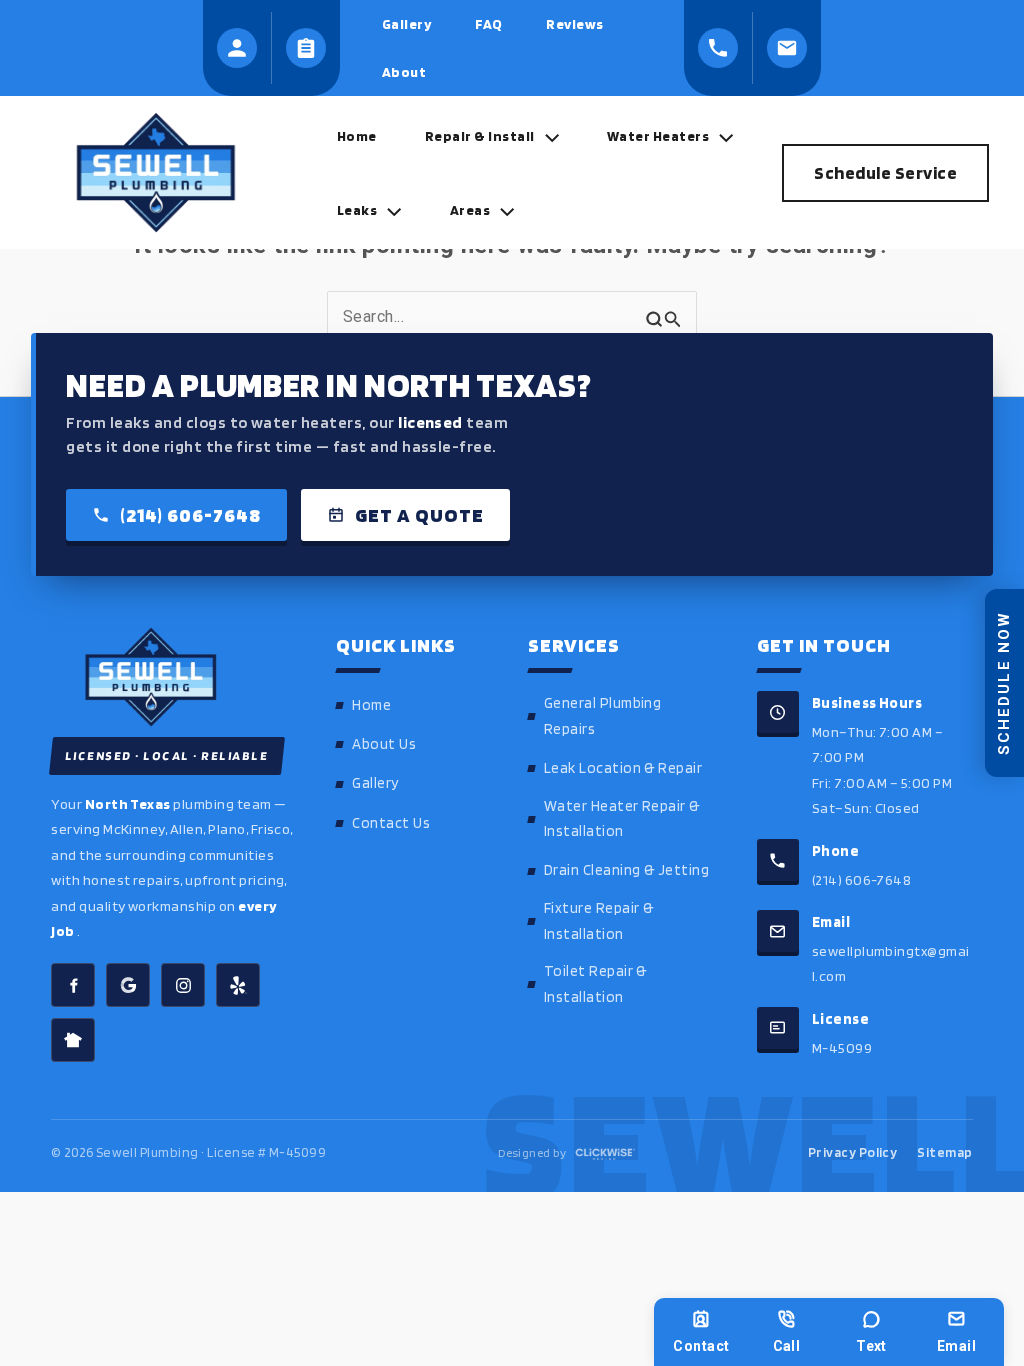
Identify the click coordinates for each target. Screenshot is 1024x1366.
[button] (547, 136)
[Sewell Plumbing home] (173, 677)
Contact (701, 1346)
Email (956, 1346)
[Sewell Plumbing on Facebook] (73, 985)
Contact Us (391, 823)
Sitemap (944, 1152)
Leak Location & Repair (623, 768)
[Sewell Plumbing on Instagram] (183, 985)
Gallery (375, 783)
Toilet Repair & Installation (595, 984)
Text (871, 1346)
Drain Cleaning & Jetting (627, 870)
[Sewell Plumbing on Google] (128, 985)
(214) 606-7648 (190, 515)
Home (371, 705)
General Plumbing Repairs (603, 716)
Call (787, 1346)
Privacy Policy (853, 1152)
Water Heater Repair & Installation (622, 819)
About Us (384, 744)
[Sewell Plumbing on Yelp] (238, 985)
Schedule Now (1004, 683)
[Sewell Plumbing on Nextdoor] (73, 1040)
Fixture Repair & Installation (599, 921)
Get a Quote (419, 515)
